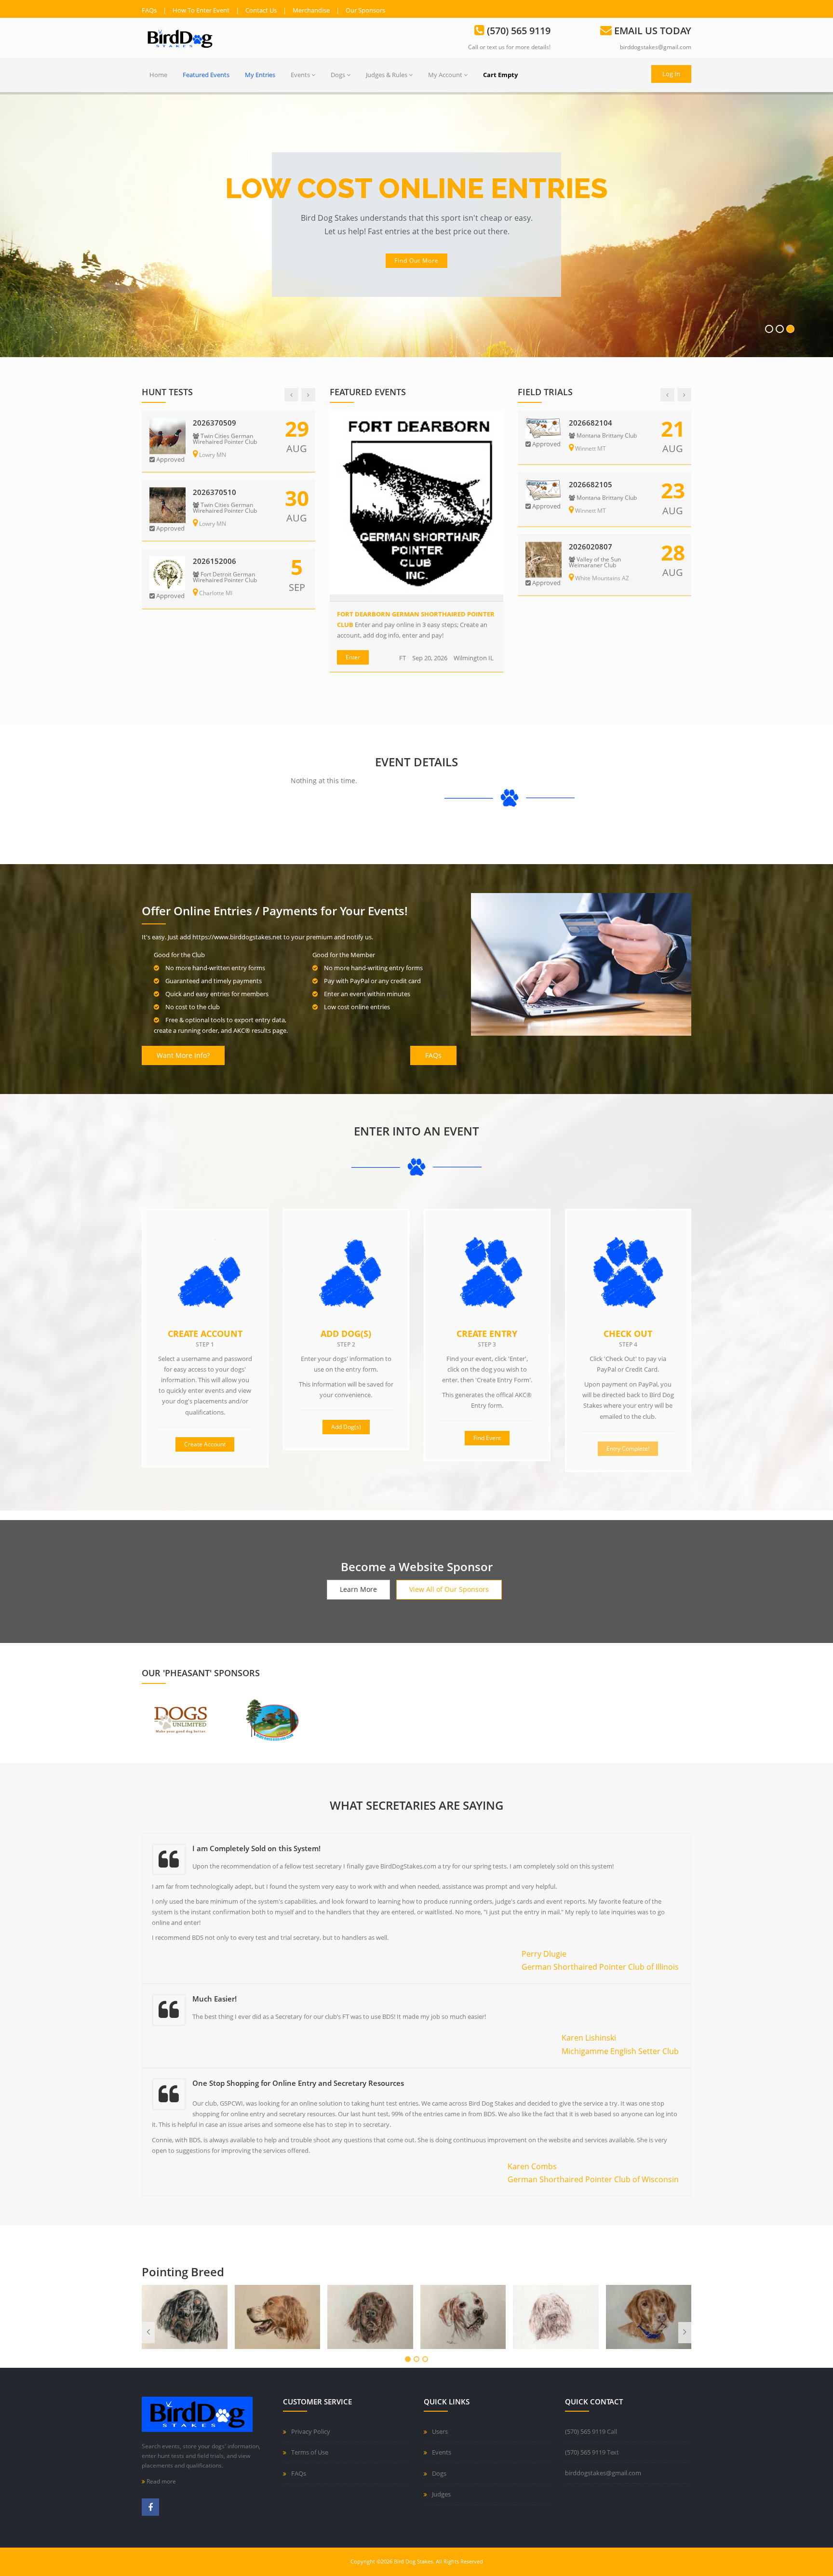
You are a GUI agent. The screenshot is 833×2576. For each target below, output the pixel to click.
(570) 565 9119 (585, 2431)
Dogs (338, 75)
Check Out (628, 1334)
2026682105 (591, 485)
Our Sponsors (365, 10)
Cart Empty (500, 75)
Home (158, 75)
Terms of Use (310, 2452)
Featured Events (206, 75)
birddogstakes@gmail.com (656, 47)
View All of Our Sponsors (449, 1589)
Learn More (358, 1589)
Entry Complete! (628, 1448)
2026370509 (215, 423)
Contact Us (261, 10)
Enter (353, 657)
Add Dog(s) (346, 1334)
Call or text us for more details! (509, 47)
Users (440, 2431)
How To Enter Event (201, 10)
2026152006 (215, 561)
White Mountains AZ (601, 579)
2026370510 (215, 492)
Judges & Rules (387, 75)
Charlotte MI (215, 593)
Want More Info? (183, 1055)
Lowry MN (212, 455)
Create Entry (487, 1334)
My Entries (260, 75)
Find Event (487, 1438)
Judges (441, 2494)
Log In (671, 74)
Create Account (637, 260)
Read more (161, 2481)
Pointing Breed (183, 2272)
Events (300, 75)
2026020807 (591, 547)
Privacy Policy (311, 2431)
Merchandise (311, 10)
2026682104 (591, 423)
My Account (445, 75)
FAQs (149, 10)
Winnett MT (590, 449)
